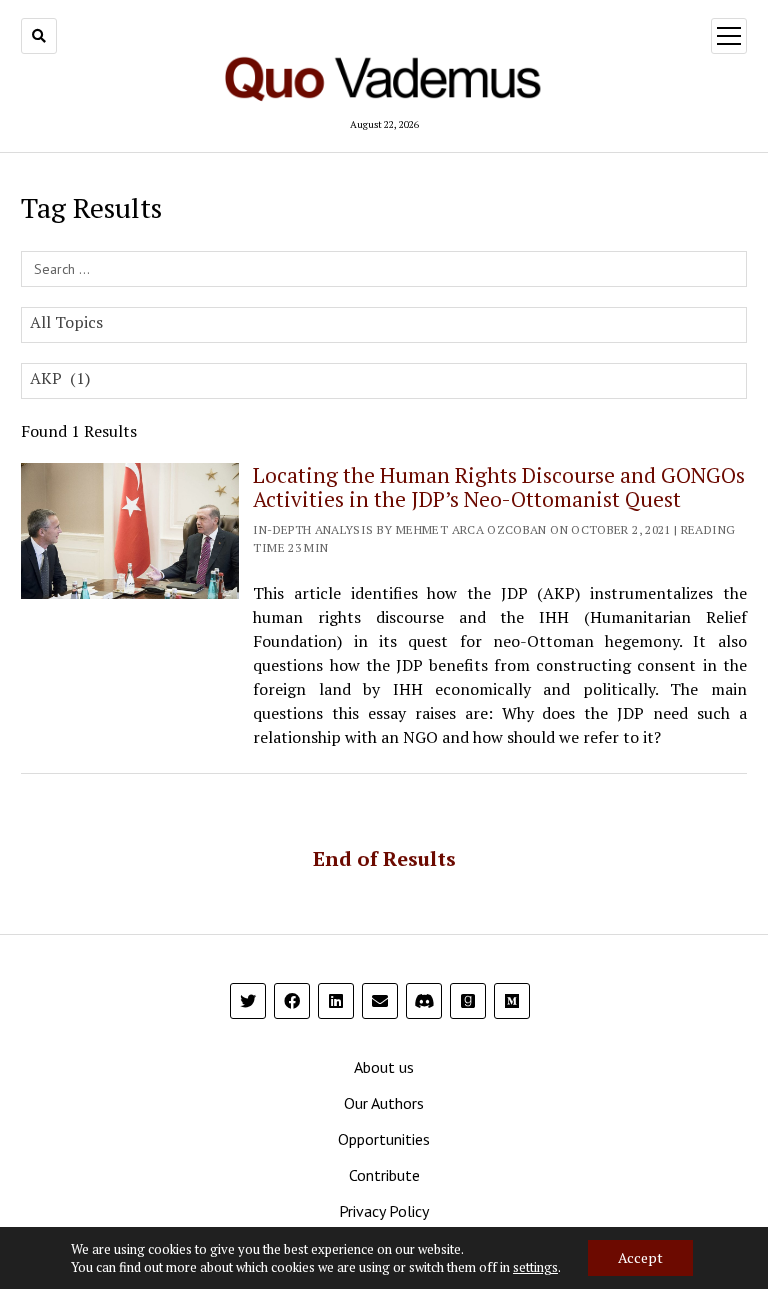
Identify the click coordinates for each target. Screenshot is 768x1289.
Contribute (384, 1175)
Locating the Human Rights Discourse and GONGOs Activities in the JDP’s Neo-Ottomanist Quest (499, 487)
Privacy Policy (384, 1211)
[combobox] (383, 325)
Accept (640, 1257)
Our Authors (384, 1103)
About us (384, 1067)
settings (535, 1267)
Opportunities (384, 1139)
